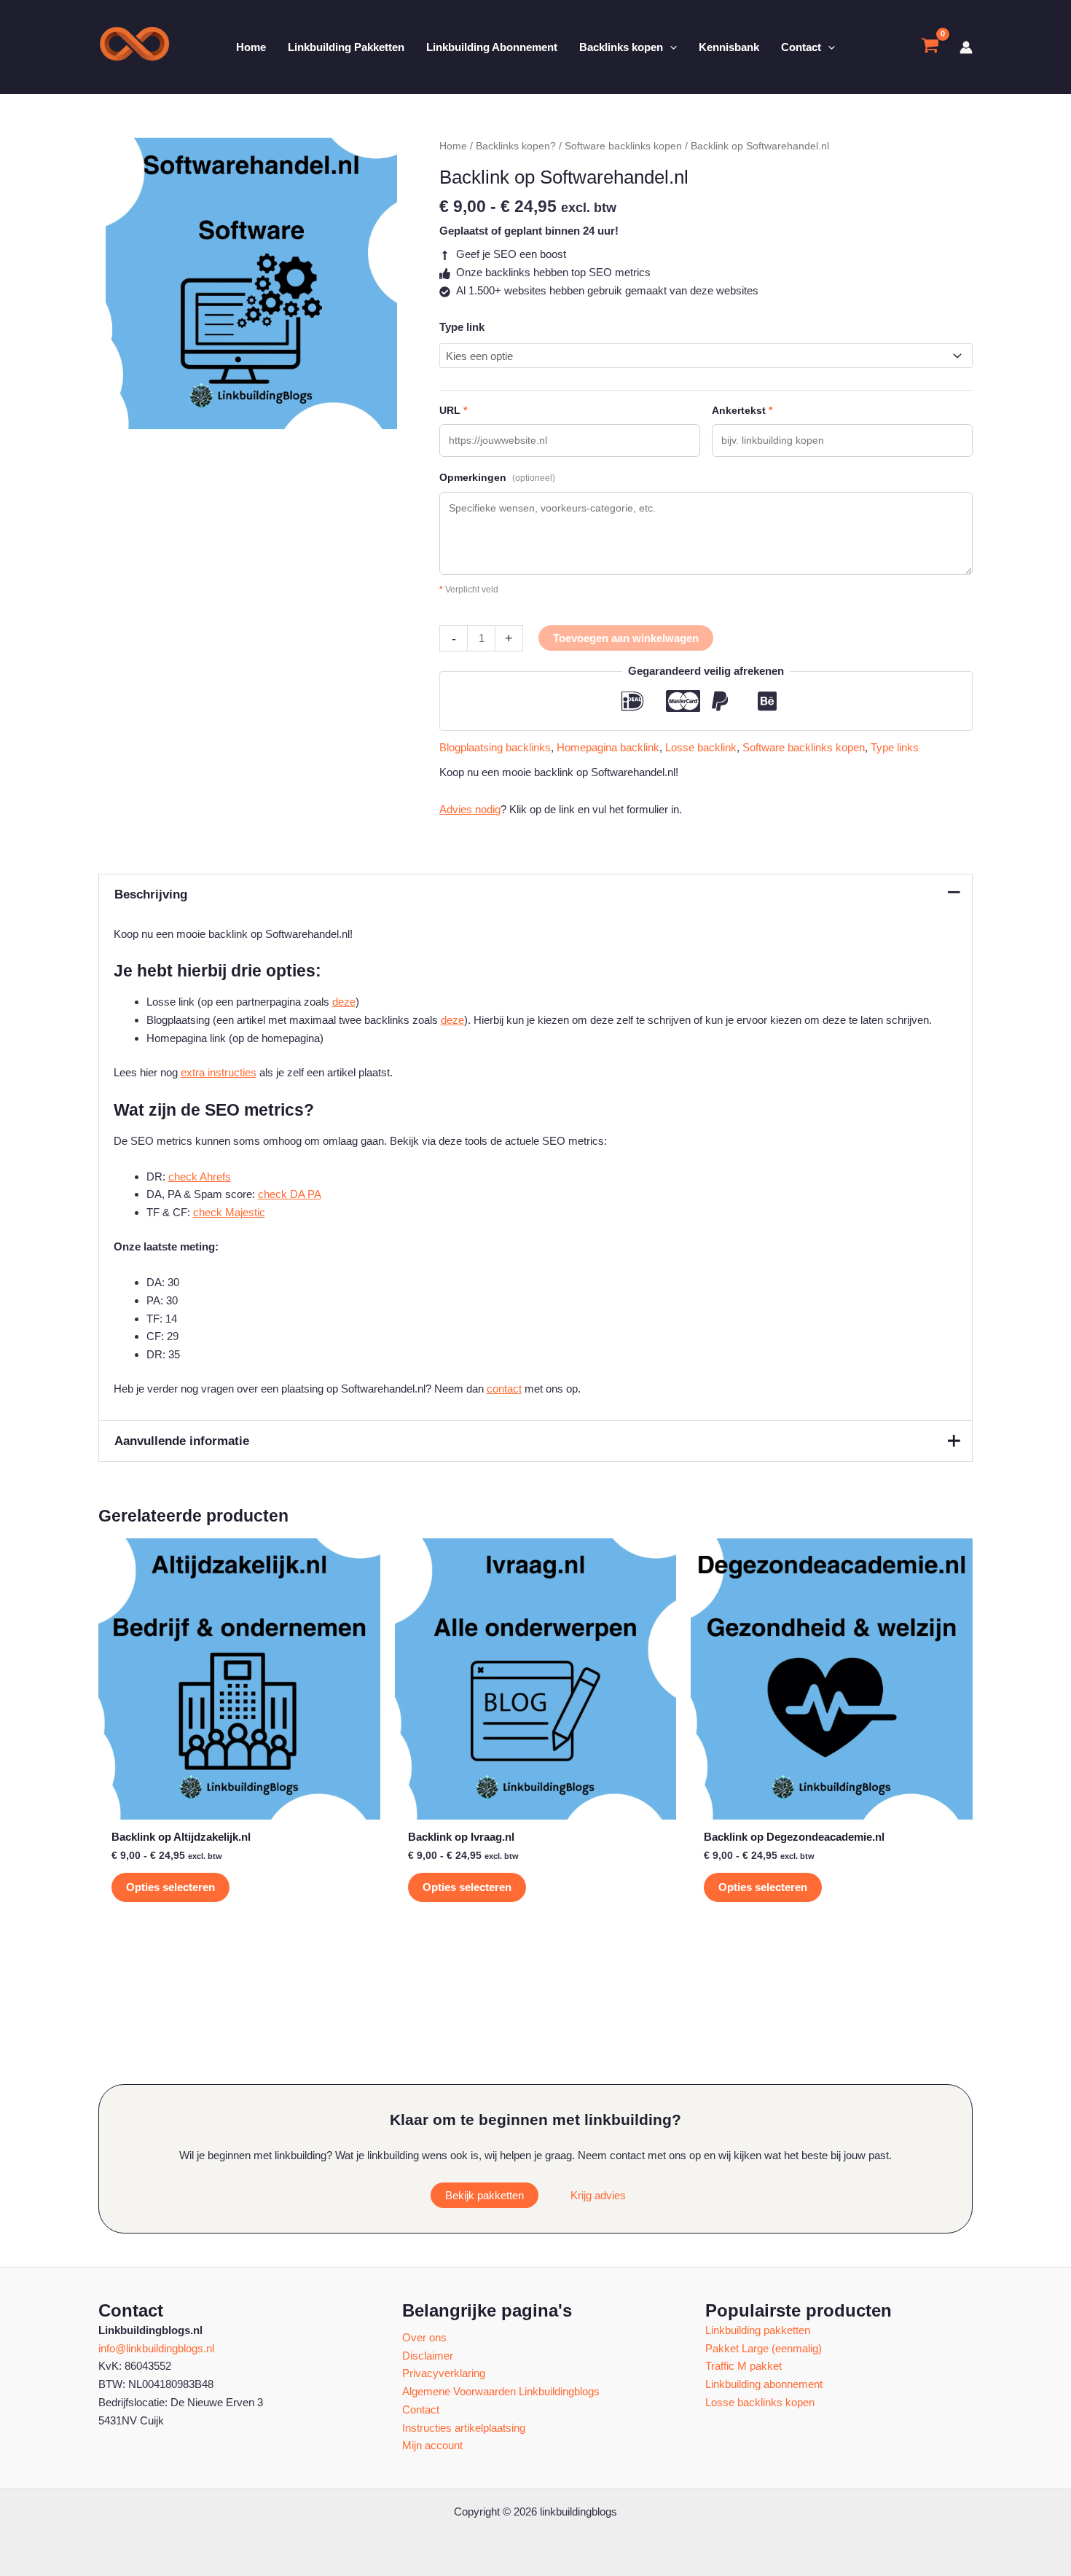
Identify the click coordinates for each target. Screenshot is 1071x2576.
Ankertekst (742, 410)
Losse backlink (701, 747)
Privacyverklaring (444, 2373)
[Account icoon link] (966, 47)
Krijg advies (598, 2195)
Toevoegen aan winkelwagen (626, 638)
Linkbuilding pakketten (758, 2330)
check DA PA (290, 1194)
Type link (462, 327)
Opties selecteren (170, 1887)
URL (453, 410)
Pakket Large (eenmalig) (764, 2348)
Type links (895, 747)
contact (504, 1389)
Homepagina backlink (608, 747)
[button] (670, 47)
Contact (421, 2409)
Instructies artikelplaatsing (464, 2428)
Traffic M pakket (744, 2366)
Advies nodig (470, 809)
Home (453, 146)
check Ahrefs (200, 1177)
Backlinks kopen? (516, 146)
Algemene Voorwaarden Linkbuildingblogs (501, 2391)
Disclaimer (428, 2356)
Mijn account (432, 2445)
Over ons (424, 2337)
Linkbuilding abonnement (764, 2384)
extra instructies (219, 1072)
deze (344, 1002)
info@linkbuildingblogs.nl (156, 2348)
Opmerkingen (497, 477)
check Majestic (229, 1212)
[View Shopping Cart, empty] (930, 47)
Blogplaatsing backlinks (495, 747)
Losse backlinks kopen (760, 2402)
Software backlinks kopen (623, 146)
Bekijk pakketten (484, 2195)
